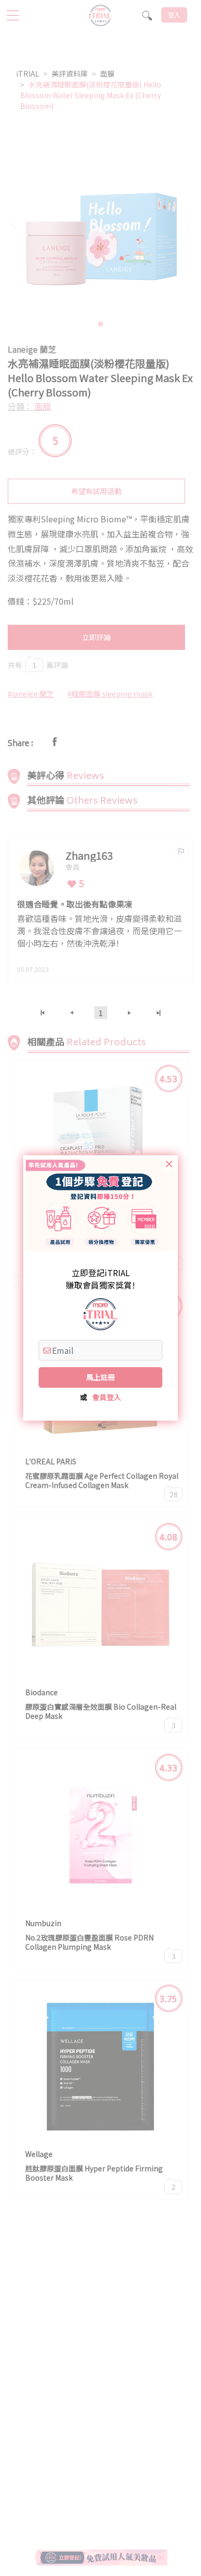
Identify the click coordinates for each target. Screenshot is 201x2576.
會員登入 (107, 1397)
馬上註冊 (100, 1377)
